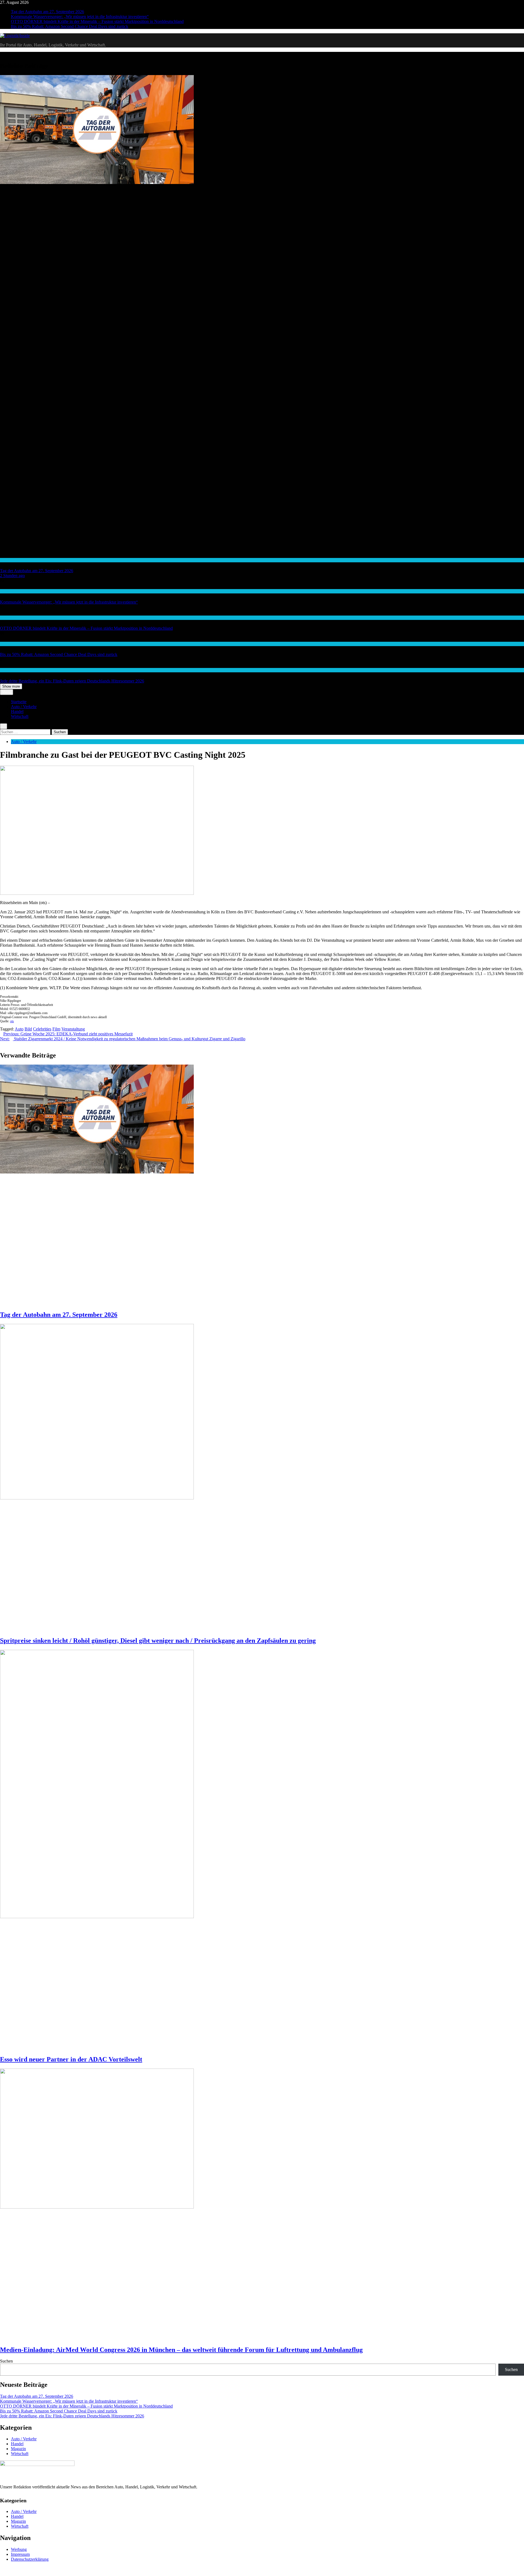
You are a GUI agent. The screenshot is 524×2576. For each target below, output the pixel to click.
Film (56, 1029)
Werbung (19, 2549)
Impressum (20, 2554)
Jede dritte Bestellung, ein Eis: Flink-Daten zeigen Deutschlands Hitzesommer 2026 (72, 681)
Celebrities (42, 1029)
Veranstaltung (73, 1029)
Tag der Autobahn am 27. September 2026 (47, 12)
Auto (19, 1029)
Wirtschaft (8, 591)
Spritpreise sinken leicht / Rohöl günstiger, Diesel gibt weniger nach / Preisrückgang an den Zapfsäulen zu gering (158, 1641)
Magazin (18, 2449)
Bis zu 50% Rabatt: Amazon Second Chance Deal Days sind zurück (70, 26)
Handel (6, 644)
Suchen (6, 2361)
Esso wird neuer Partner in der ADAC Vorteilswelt (71, 2059)
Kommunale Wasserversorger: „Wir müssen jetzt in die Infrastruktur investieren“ (80, 17)
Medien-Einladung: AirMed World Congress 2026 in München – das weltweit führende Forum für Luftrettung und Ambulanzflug (181, 2350)
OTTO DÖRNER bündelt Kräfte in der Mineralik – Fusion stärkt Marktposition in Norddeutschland (97, 21)
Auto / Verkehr (11, 560)
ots (12, 1021)
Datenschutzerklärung (30, 2559)
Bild (28, 1029)
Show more (11, 686)
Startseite (19, 702)
